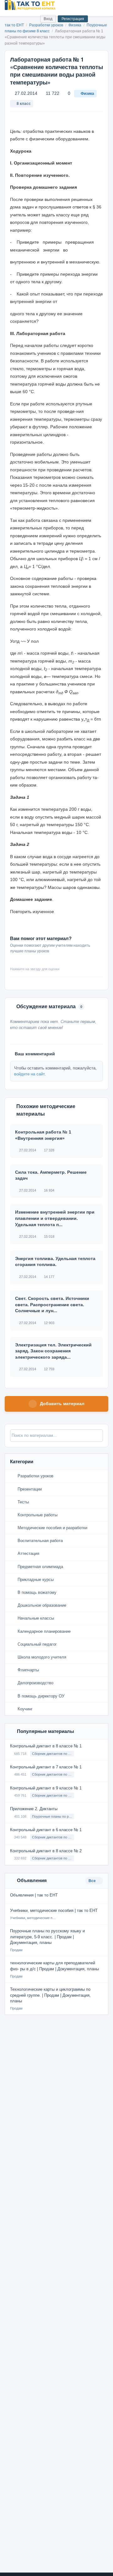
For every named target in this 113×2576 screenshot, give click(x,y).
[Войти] (33, 19)
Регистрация (73, 19)
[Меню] (103, 5)
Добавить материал (62, 1404)
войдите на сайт (29, 1074)
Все (93, 1881)
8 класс (24, 104)
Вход (48, 19)
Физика (87, 94)
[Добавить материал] (12, 19)
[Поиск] (22, 19)
